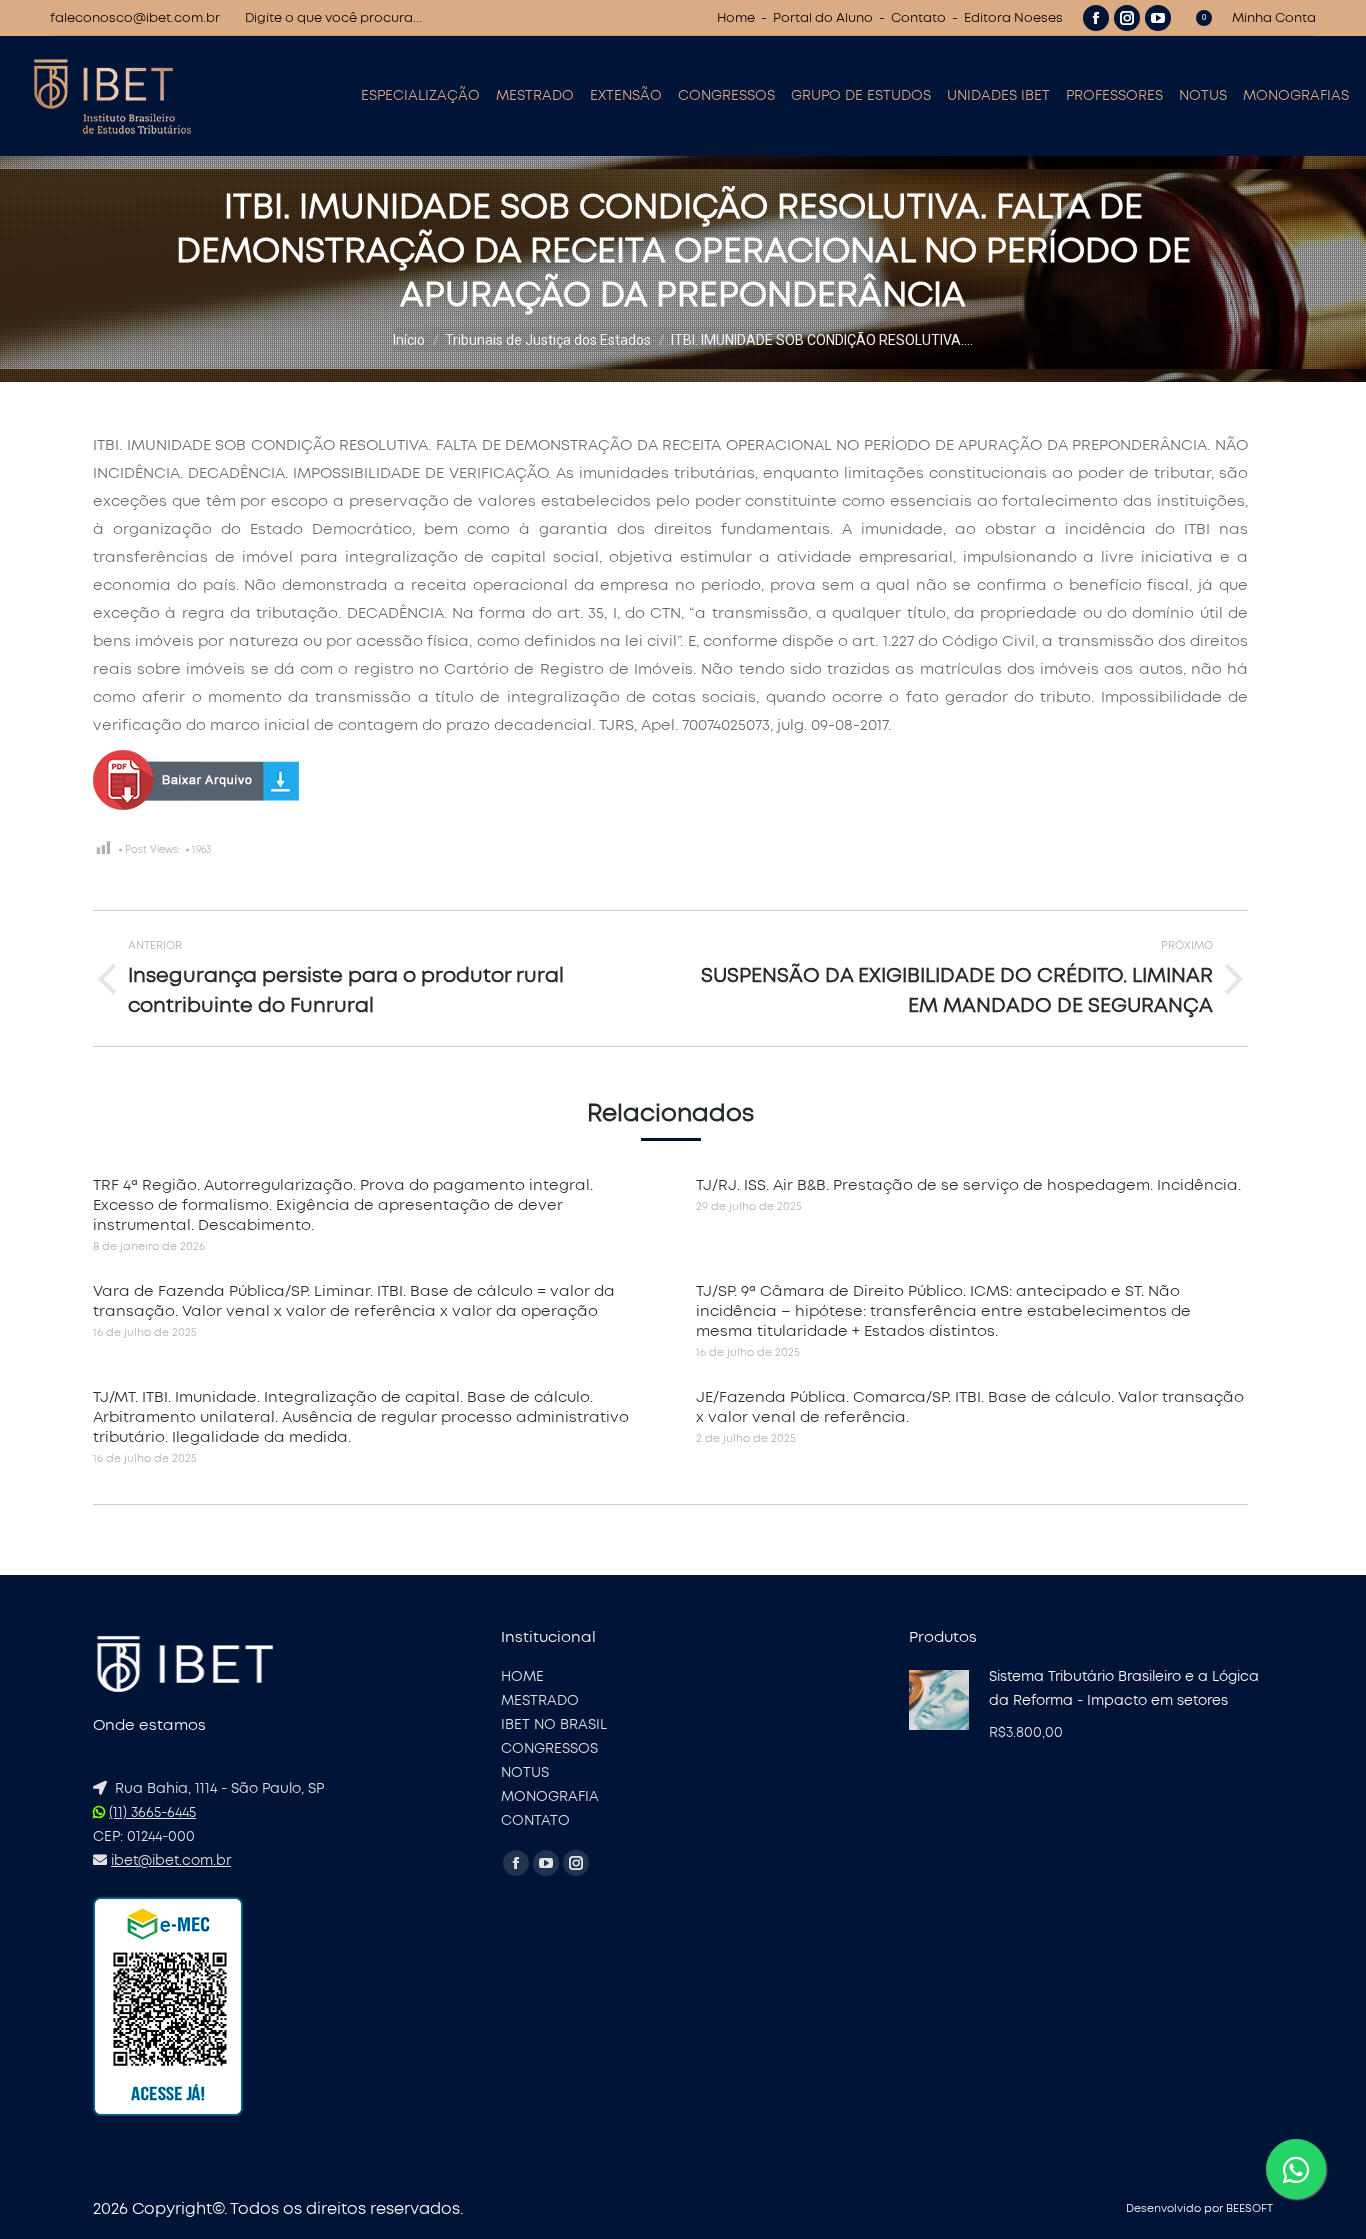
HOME (522, 1677)
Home (736, 18)
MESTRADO (540, 1701)
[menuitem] (420, 96)
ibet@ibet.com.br (171, 1861)
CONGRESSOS (549, 1749)
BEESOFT (1249, 2208)
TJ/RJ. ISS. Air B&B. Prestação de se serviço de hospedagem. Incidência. (968, 1185)
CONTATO (535, 1821)
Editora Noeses (1013, 18)
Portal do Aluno (823, 18)
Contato (918, 18)
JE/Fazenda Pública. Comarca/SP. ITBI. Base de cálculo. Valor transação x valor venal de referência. (970, 1407)
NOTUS (525, 1773)
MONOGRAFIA (550, 1797)
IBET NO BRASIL (554, 1725)
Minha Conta (1274, 18)
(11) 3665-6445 (152, 1813)
